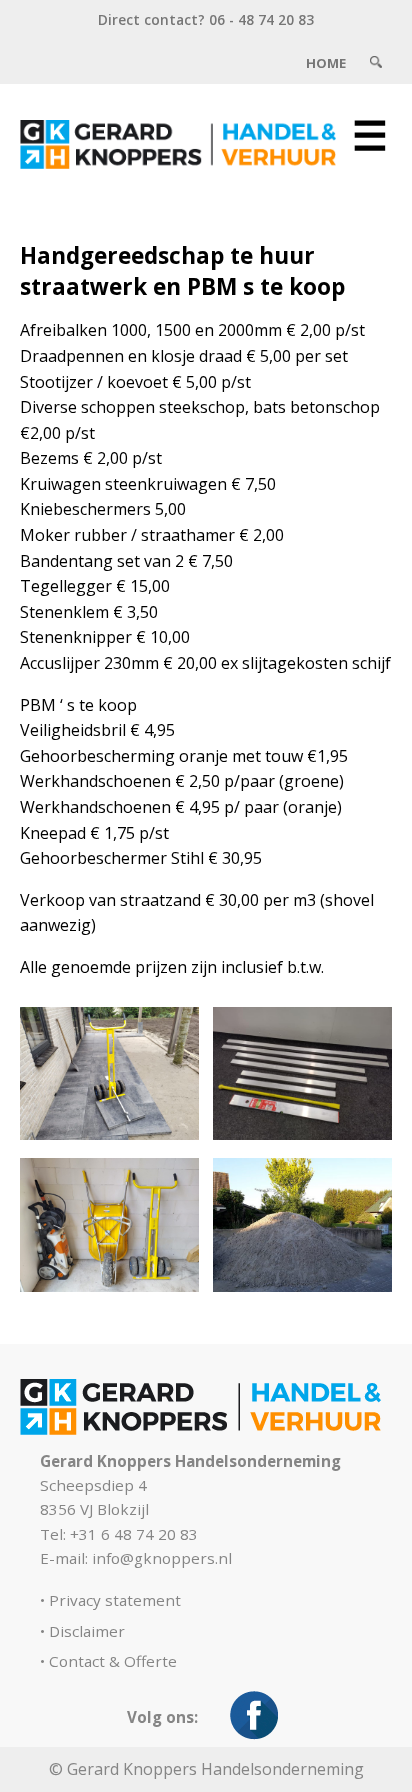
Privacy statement (115, 1600)
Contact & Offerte (113, 1661)
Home (326, 63)
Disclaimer (87, 1631)
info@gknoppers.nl (162, 1558)
